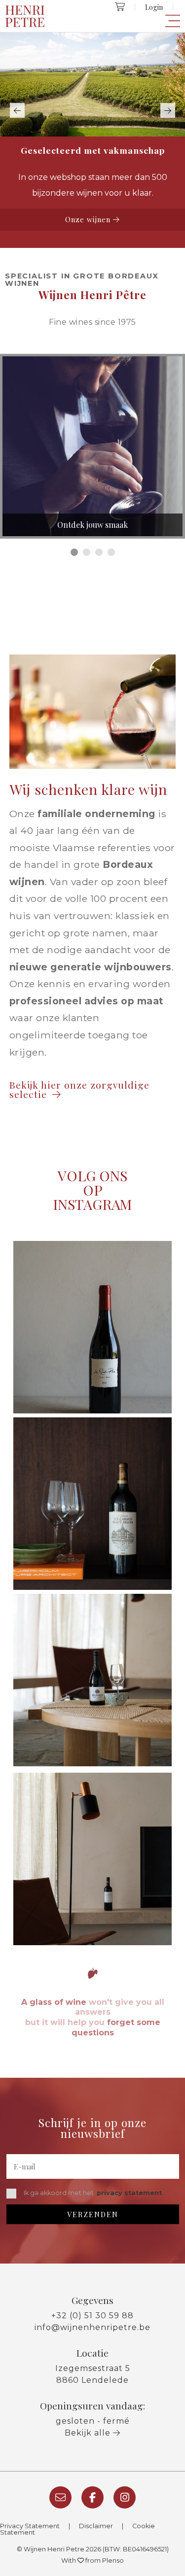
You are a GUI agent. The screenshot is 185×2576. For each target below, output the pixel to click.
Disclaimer (96, 2526)
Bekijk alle (89, 2433)
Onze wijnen (89, 219)
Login (154, 7)
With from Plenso (92, 2560)
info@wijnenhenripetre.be (92, 2327)
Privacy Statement (30, 2526)
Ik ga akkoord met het (93, 2193)
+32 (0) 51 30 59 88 (92, 2316)
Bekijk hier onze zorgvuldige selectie (79, 1089)
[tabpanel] (92, 446)
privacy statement (129, 2193)
